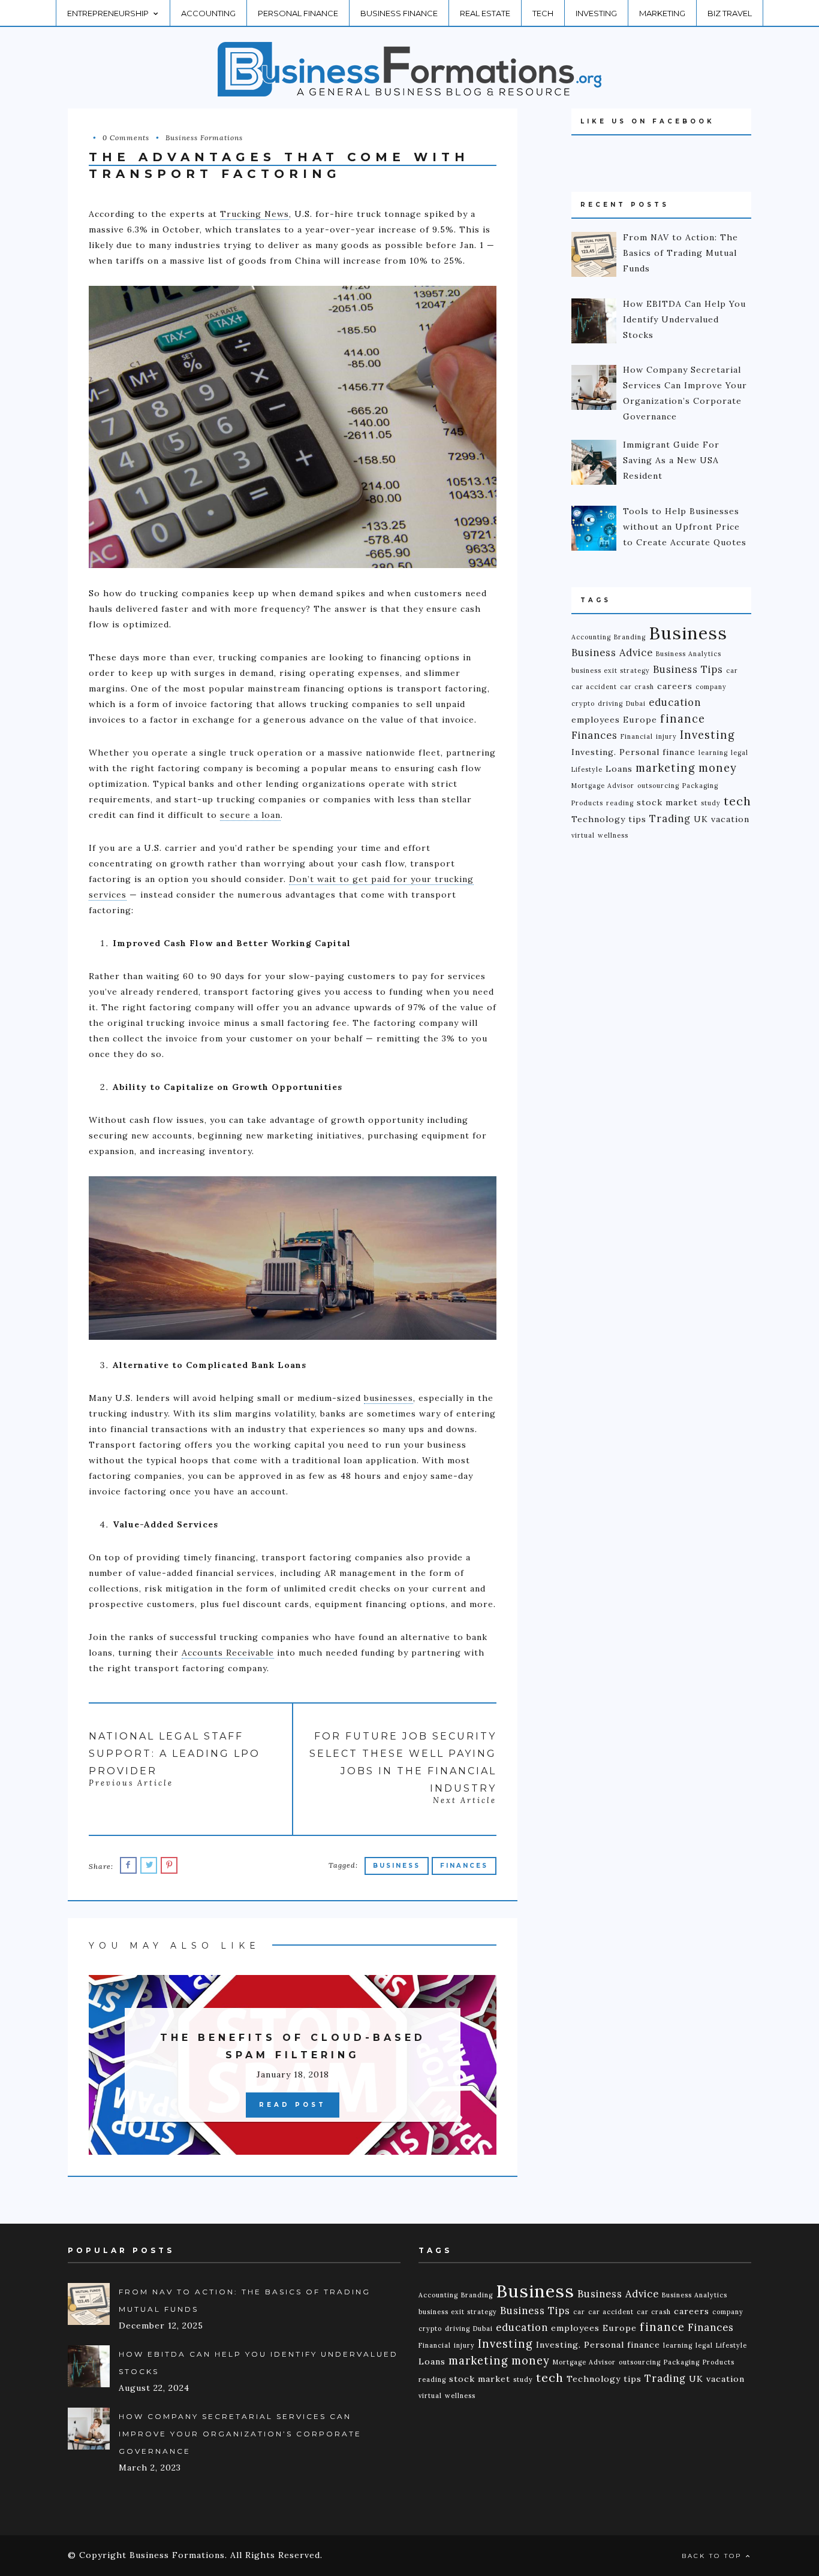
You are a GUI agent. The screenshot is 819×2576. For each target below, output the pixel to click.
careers (675, 686)
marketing (666, 768)
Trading (670, 819)
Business (397, 1866)
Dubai (636, 703)
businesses (389, 1398)
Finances (464, 1866)
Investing (596, 13)
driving (610, 703)
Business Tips (688, 669)
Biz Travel (730, 13)
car (732, 671)
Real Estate (485, 13)
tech (737, 801)
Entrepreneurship (108, 13)
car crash (637, 687)
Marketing (662, 13)
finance (683, 719)
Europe (640, 720)
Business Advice (612, 653)
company (711, 687)
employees (596, 720)
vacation (730, 819)
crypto (583, 703)
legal (740, 753)
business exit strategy (611, 671)
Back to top (713, 2556)
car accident (594, 687)
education (675, 702)
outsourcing (658, 786)
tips (637, 819)
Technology (598, 819)
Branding (630, 637)
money (718, 768)
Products (587, 803)
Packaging (700, 786)
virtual (583, 835)
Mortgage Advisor (603, 786)
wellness (613, 835)
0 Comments (126, 138)
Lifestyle (587, 769)
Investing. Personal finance (633, 752)
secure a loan (250, 815)
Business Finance (399, 13)
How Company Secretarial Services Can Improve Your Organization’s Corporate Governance (240, 2434)
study (711, 803)
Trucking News (255, 214)
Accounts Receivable (228, 1653)
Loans (619, 769)
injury (666, 736)
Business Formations (204, 138)
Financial (637, 736)
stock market (667, 802)
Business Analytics (689, 654)
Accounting (208, 13)
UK (701, 819)
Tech (543, 13)
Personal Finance (298, 13)
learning (713, 753)
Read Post (293, 2105)
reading (620, 803)
